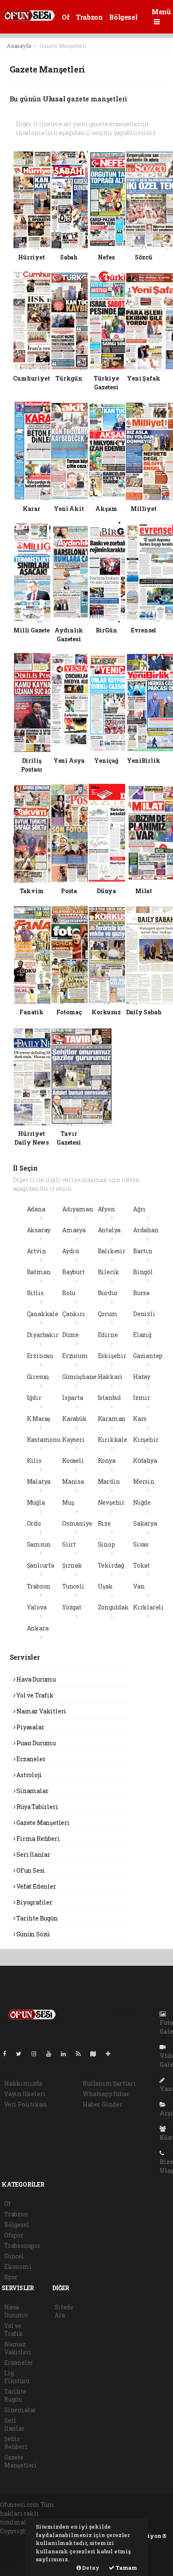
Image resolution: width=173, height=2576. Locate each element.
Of (66, 17)
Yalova (37, 1607)
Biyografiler (34, 1902)
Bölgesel (123, 17)
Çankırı (74, 1314)
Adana (36, 1209)
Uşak (105, 1586)
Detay (90, 2568)
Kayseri (73, 1440)
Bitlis (35, 1293)
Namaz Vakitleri (41, 1711)
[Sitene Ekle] (111, 2054)
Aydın (71, 1251)
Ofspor (14, 2235)
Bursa (141, 1293)
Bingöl (143, 1272)
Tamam (126, 2568)
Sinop (106, 1544)
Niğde (142, 1502)
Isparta (73, 1398)
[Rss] (82, 2054)
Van (139, 1586)
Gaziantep (148, 1356)
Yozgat (72, 1607)
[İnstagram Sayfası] (37, 2054)
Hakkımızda (23, 2083)
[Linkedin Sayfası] (67, 2054)
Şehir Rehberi (16, 2443)
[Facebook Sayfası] (8, 2054)
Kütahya (145, 1460)
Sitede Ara (64, 2311)
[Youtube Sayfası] (52, 2054)
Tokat (142, 1565)
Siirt (69, 1544)
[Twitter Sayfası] (22, 2054)
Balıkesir (112, 1251)
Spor (11, 2277)
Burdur (108, 1293)
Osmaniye (77, 1523)
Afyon (106, 1209)
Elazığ (142, 1335)
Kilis (34, 1460)
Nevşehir (111, 1502)
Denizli (144, 1314)
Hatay (142, 1377)
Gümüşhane (79, 1377)
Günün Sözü (32, 1934)
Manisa (73, 1481)
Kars (140, 1419)
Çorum (108, 1314)
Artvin (37, 1251)
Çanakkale (43, 1314)
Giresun (38, 1377)
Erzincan (40, 1356)
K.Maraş (39, 1419)
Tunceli (73, 1586)
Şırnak (72, 1565)
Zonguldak (113, 1607)
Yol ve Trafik (34, 1695)
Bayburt (73, 1272)
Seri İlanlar (33, 1854)
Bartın (143, 1251)
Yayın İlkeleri (25, 2094)
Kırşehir (146, 1440)
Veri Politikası (26, 2104)
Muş (68, 1502)
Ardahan (146, 1230)
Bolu (69, 1293)
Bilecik (109, 1272)
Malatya (39, 1481)
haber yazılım (21, 2557)
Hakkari (110, 1377)
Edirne (108, 1335)
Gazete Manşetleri (42, 1823)
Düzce (71, 1335)
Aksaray (39, 1230)
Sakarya (145, 1523)
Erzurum (75, 1356)
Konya (107, 1460)
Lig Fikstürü (17, 2377)
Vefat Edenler (35, 1886)
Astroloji (28, 1775)
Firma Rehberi (37, 1839)
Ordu (34, 1523)
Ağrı (139, 1209)
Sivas (141, 1544)
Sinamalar (32, 1791)
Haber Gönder (103, 2104)
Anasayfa (19, 46)
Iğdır (34, 1398)
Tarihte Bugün (36, 1918)
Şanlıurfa (41, 1565)
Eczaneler (30, 1759)
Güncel (14, 2256)
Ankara (38, 1628)
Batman (39, 1272)
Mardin (109, 1481)
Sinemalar (20, 2410)
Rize (104, 1523)
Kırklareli (148, 1607)
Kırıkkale (113, 1440)
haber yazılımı (22, 2540)
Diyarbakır (43, 1335)
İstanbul (110, 1398)
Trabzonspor (22, 2246)
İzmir (142, 1398)
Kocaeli (73, 1460)
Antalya (109, 1230)
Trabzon (89, 17)
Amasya (74, 1230)
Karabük (75, 1419)
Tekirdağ (111, 1565)
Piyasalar (30, 1727)
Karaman (112, 1419)
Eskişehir (112, 1356)
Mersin (144, 1481)
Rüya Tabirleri (37, 1807)
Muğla (36, 1502)
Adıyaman (77, 1209)
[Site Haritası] (97, 2054)
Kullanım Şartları (109, 2083)
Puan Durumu (35, 1743)
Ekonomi (18, 2266)
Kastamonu (44, 1440)
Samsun (39, 1544)
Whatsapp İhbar (106, 2094)
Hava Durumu (35, 1679)
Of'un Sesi (30, 1870)
